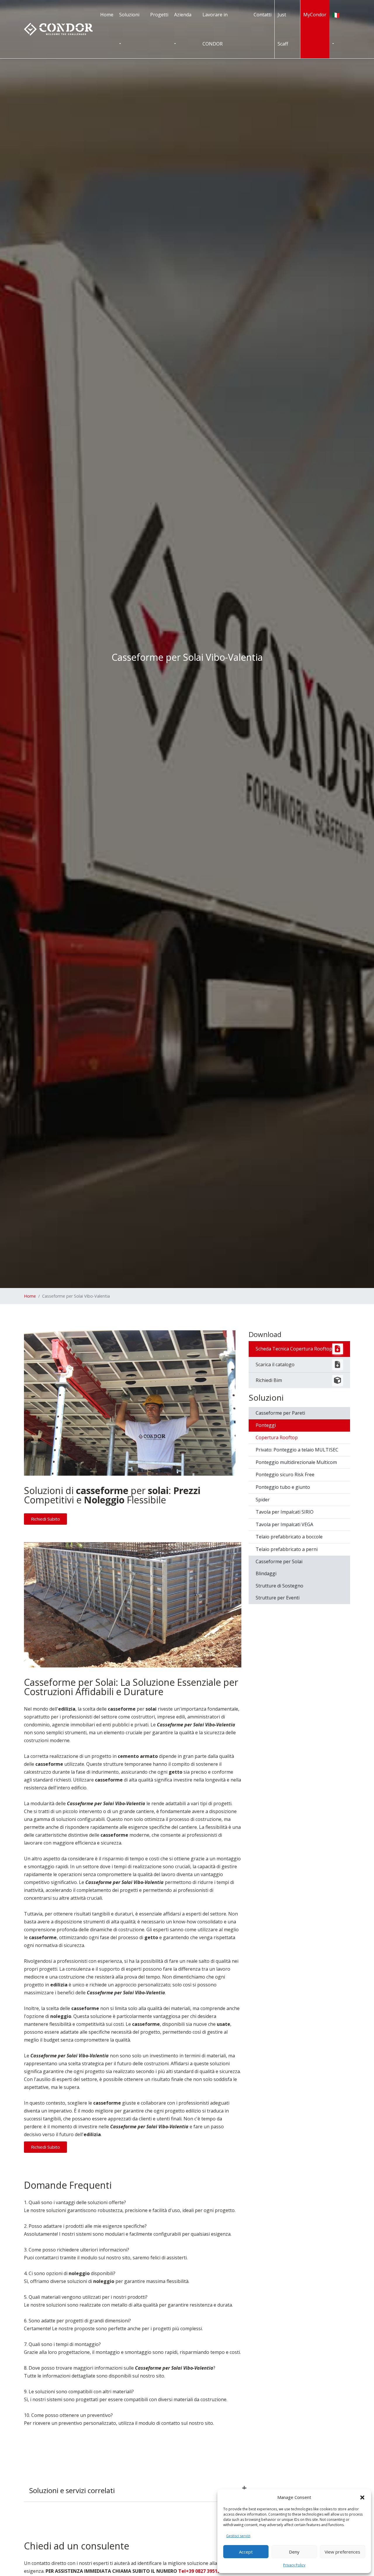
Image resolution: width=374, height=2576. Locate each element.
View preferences (342, 2552)
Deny (294, 2552)
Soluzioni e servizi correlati (72, 2490)
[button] (362, 2497)
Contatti (263, 15)
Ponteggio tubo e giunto (283, 1487)
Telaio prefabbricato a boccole (289, 1537)
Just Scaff (283, 29)
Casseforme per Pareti (280, 1413)
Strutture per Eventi (278, 1598)
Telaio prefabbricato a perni (287, 1549)
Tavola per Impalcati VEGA (284, 1524)
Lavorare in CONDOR (215, 29)
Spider (263, 1500)
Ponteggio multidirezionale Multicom (296, 1462)
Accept (246, 2552)
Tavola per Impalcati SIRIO (285, 1512)
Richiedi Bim (269, 1380)
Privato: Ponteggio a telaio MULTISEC (297, 1450)
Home (107, 15)
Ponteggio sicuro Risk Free (285, 1475)
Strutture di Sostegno (279, 1586)
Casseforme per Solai (279, 1561)
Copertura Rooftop (277, 1437)
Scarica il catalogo (275, 1364)
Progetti (159, 15)
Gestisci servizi (238, 2536)
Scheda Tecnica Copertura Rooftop (294, 1349)
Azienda (183, 15)
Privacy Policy (294, 2565)
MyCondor (315, 15)
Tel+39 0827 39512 (199, 2571)
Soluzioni (129, 15)
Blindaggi (266, 1573)
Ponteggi (266, 1425)
